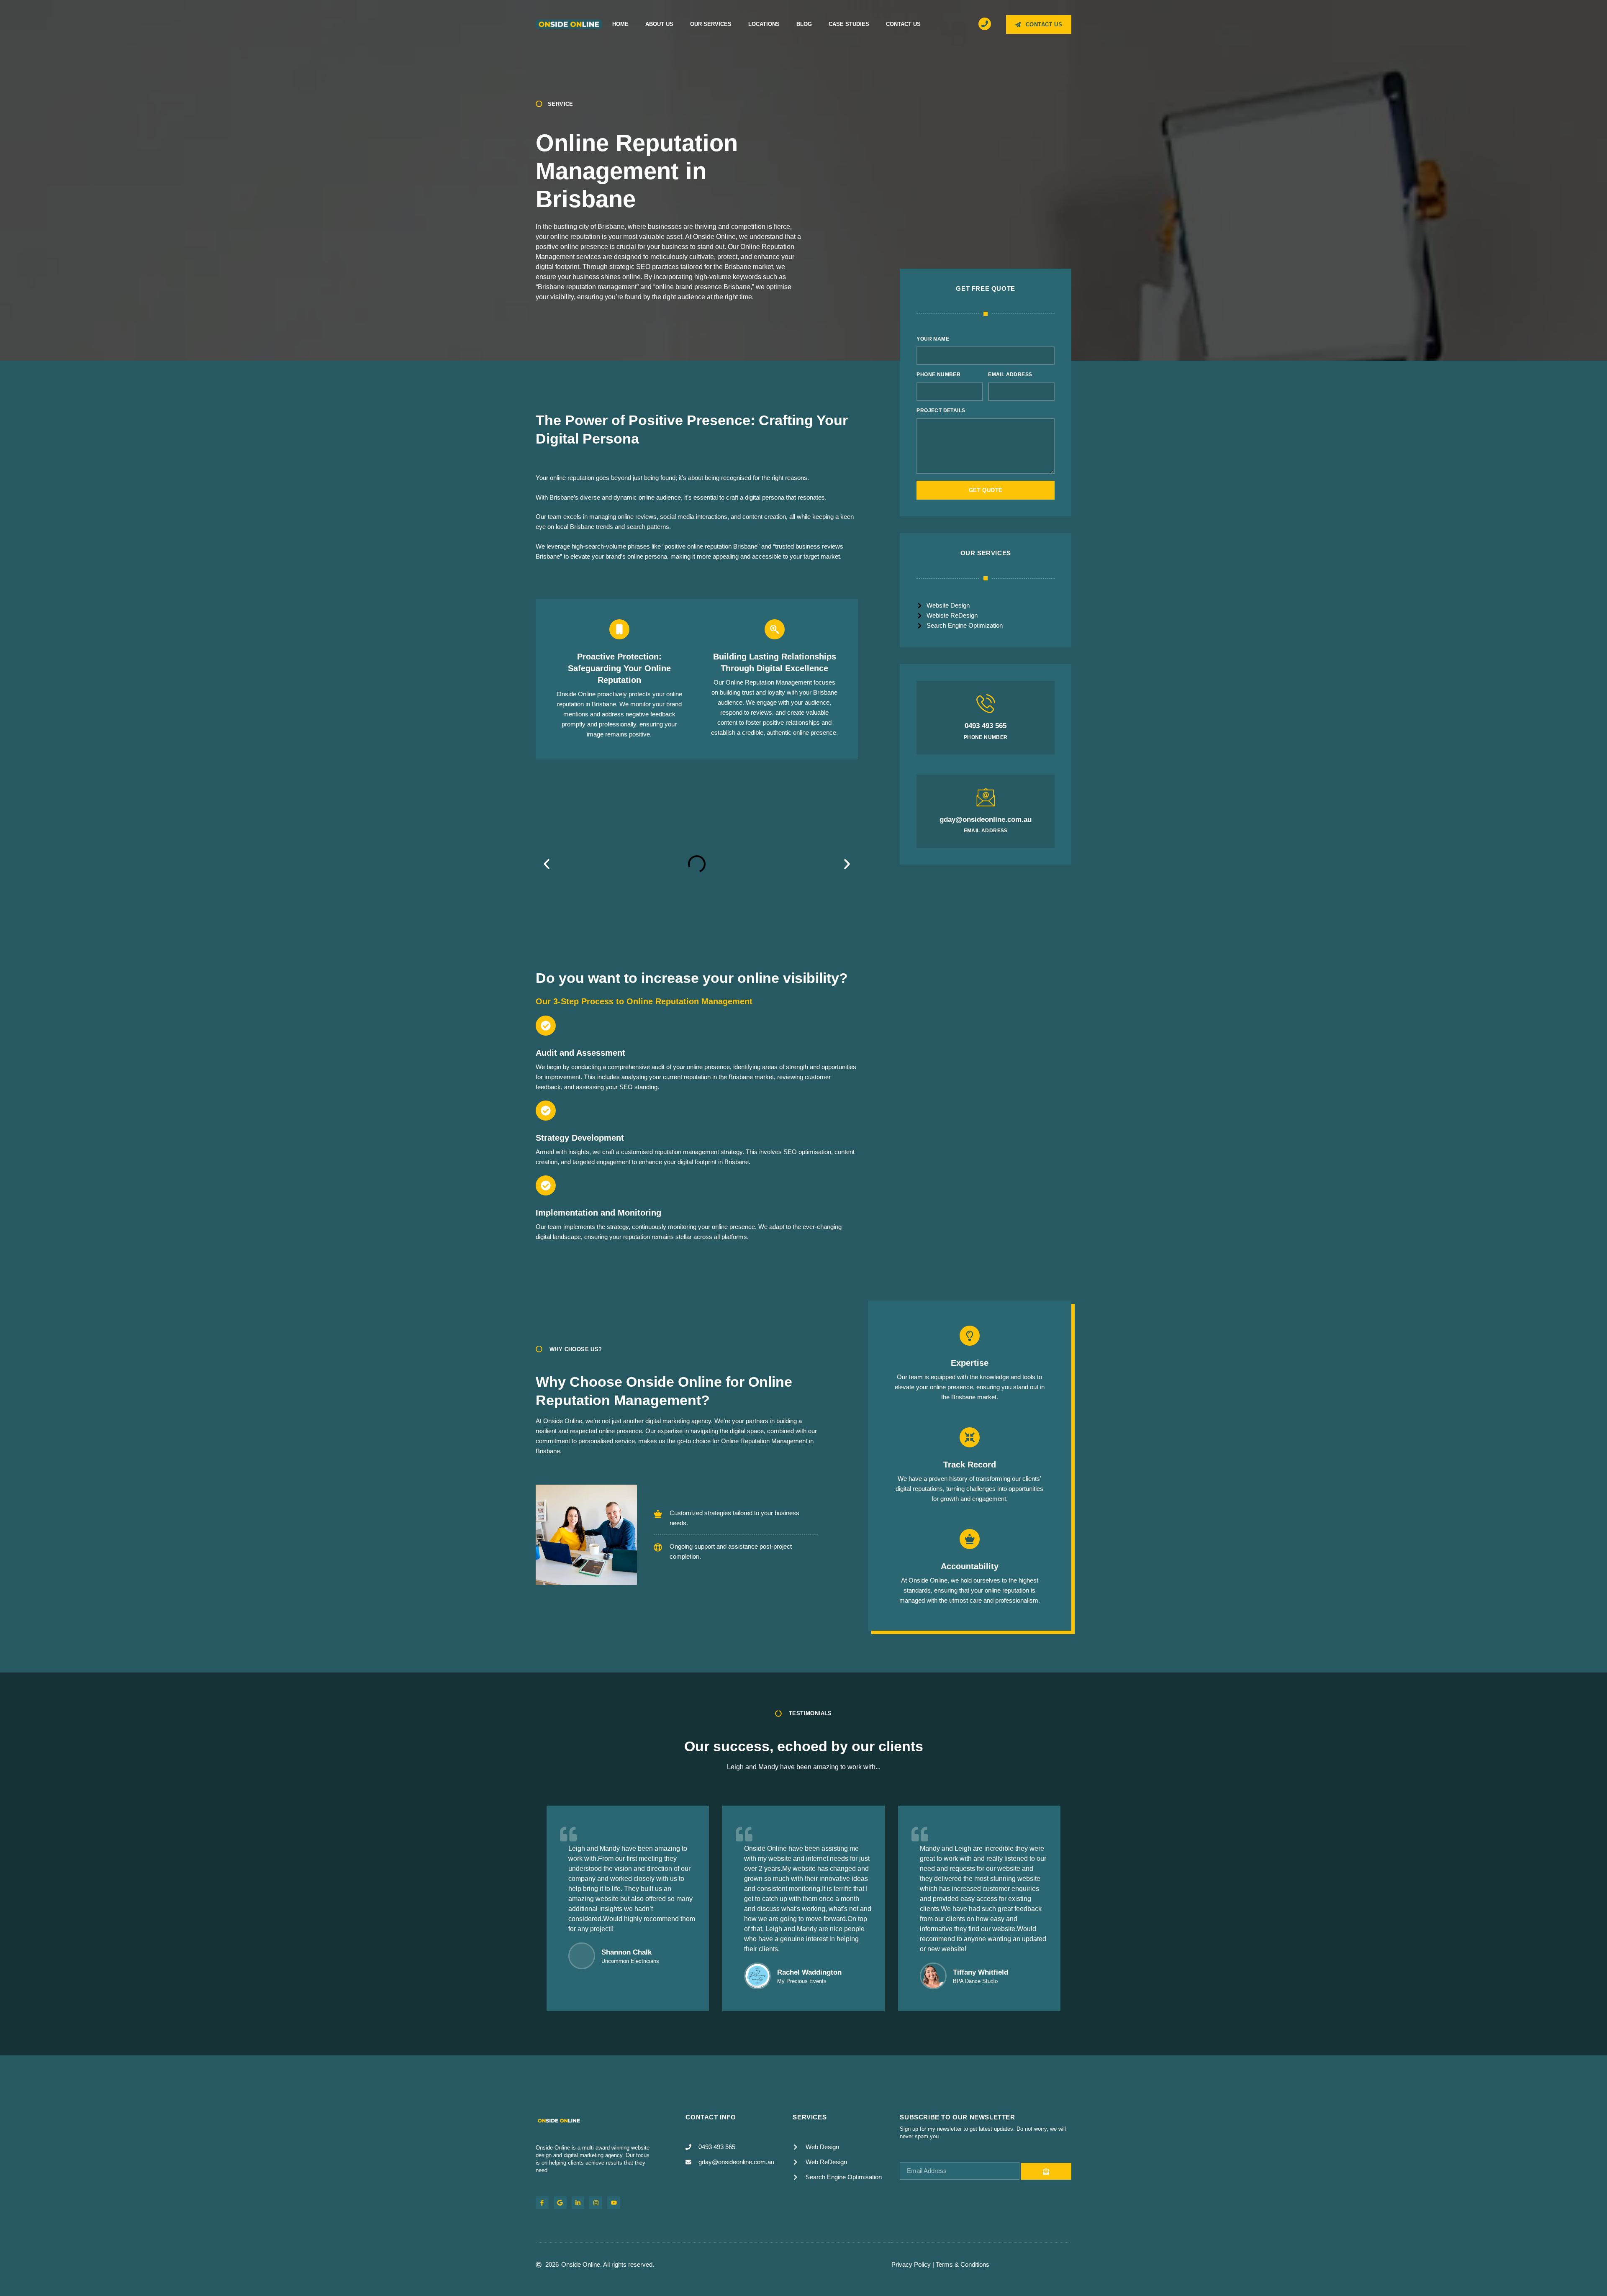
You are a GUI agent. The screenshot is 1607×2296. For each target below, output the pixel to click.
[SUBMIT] (1046, 2171)
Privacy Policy (911, 2264)
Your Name (933, 339)
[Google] (560, 2203)
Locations (764, 24)
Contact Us (903, 24)
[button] (547, 864)
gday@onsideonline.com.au (986, 820)
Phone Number (938, 375)
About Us (659, 24)
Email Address (1010, 375)
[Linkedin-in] (578, 2203)
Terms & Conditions (963, 2264)
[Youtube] (614, 2203)
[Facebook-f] (542, 2203)
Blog (804, 24)
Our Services (711, 24)
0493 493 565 (986, 726)
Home (620, 24)
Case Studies (849, 24)
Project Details (941, 410)
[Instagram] (596, 2203)
